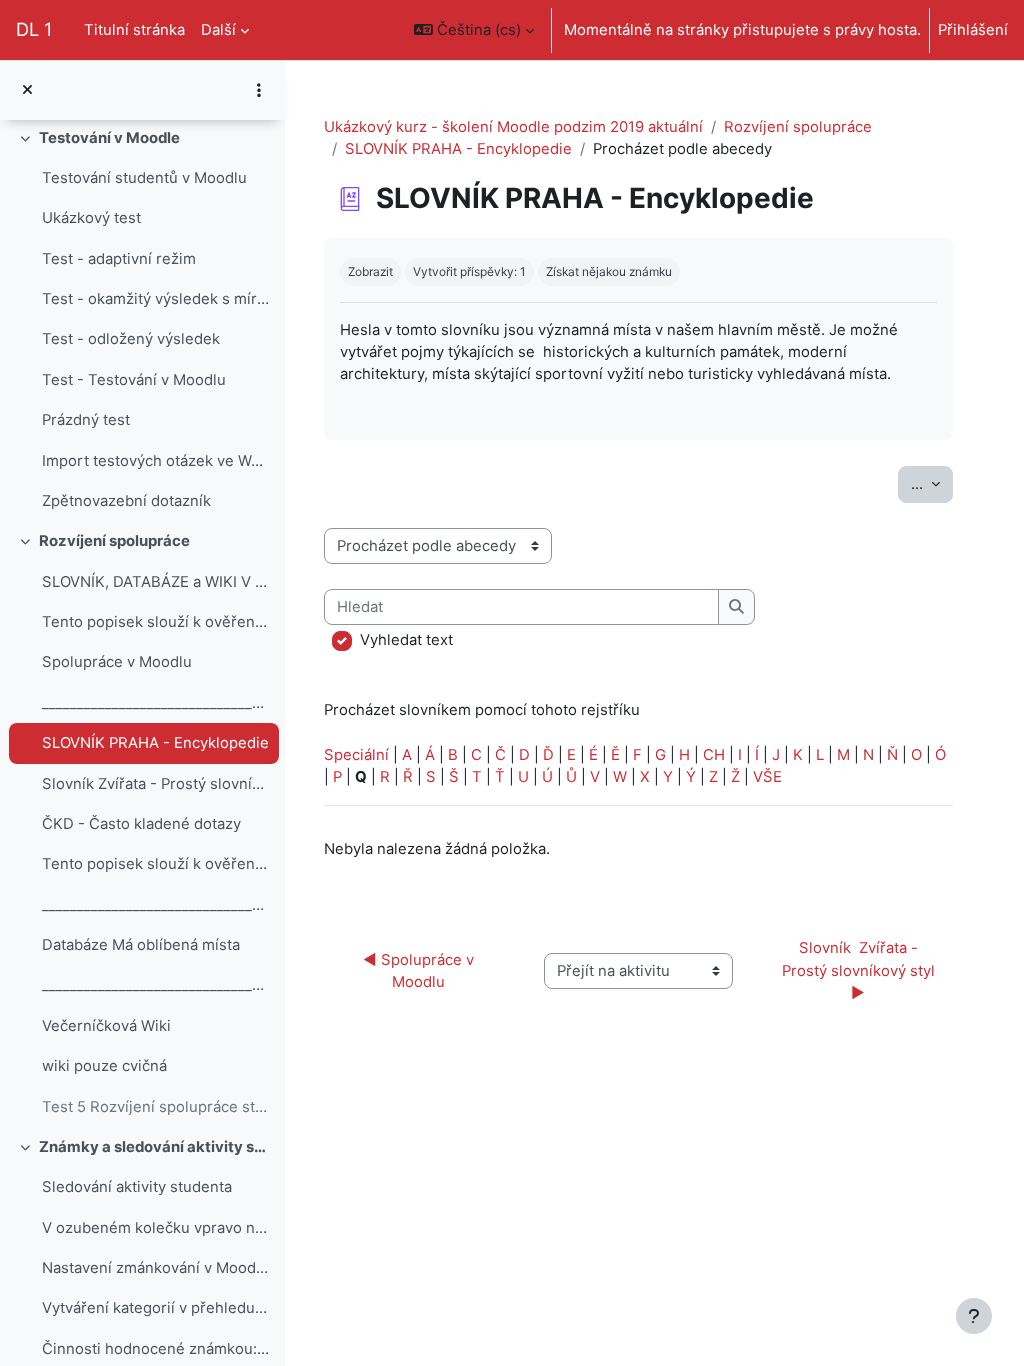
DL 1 (34, 29)
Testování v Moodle (109, 138)
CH (714, 755)
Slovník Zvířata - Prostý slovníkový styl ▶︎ (860, 970)
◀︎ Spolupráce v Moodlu (420, 971)
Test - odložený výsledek (131, 339)
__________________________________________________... (155, 703)
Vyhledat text (406, 640)
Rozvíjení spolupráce (114, 541)
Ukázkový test (91, 218)
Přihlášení (973, 30)
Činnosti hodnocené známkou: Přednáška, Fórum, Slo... (155, 1349)
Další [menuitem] (218, 30)
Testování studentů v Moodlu (144, 178)
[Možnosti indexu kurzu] (259, 90)
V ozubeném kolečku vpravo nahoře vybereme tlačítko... (155, 1228)
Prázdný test (86, 420)
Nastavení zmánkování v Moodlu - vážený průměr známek (155, 1268)
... (932, 483)
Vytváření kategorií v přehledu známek (155, 1308)
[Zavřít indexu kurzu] (27, 90)
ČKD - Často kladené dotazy (141, 824)
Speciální (356, 755)
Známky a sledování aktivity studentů (154, 1147)
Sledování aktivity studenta (137, 1187)
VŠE (767, 777)
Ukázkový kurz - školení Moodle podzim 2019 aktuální (513, 127)
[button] (474, 30)
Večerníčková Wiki (106, 1026)
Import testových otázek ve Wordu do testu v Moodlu (155, 461)
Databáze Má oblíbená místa (141, 945)
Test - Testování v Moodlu (134, 380)
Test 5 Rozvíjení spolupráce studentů (155, 1107)
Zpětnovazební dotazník (126, 501)
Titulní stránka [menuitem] (134, 30)
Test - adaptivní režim (119, 259)
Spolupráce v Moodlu (117, 662)
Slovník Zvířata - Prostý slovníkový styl (155, 784)
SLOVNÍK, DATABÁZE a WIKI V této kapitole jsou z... (155, 582)
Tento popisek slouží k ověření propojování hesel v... (155, 622)
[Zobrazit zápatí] (974, 1316)
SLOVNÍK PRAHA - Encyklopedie (155, 743)
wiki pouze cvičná (104, 1066)
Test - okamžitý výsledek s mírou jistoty (155, 299)
